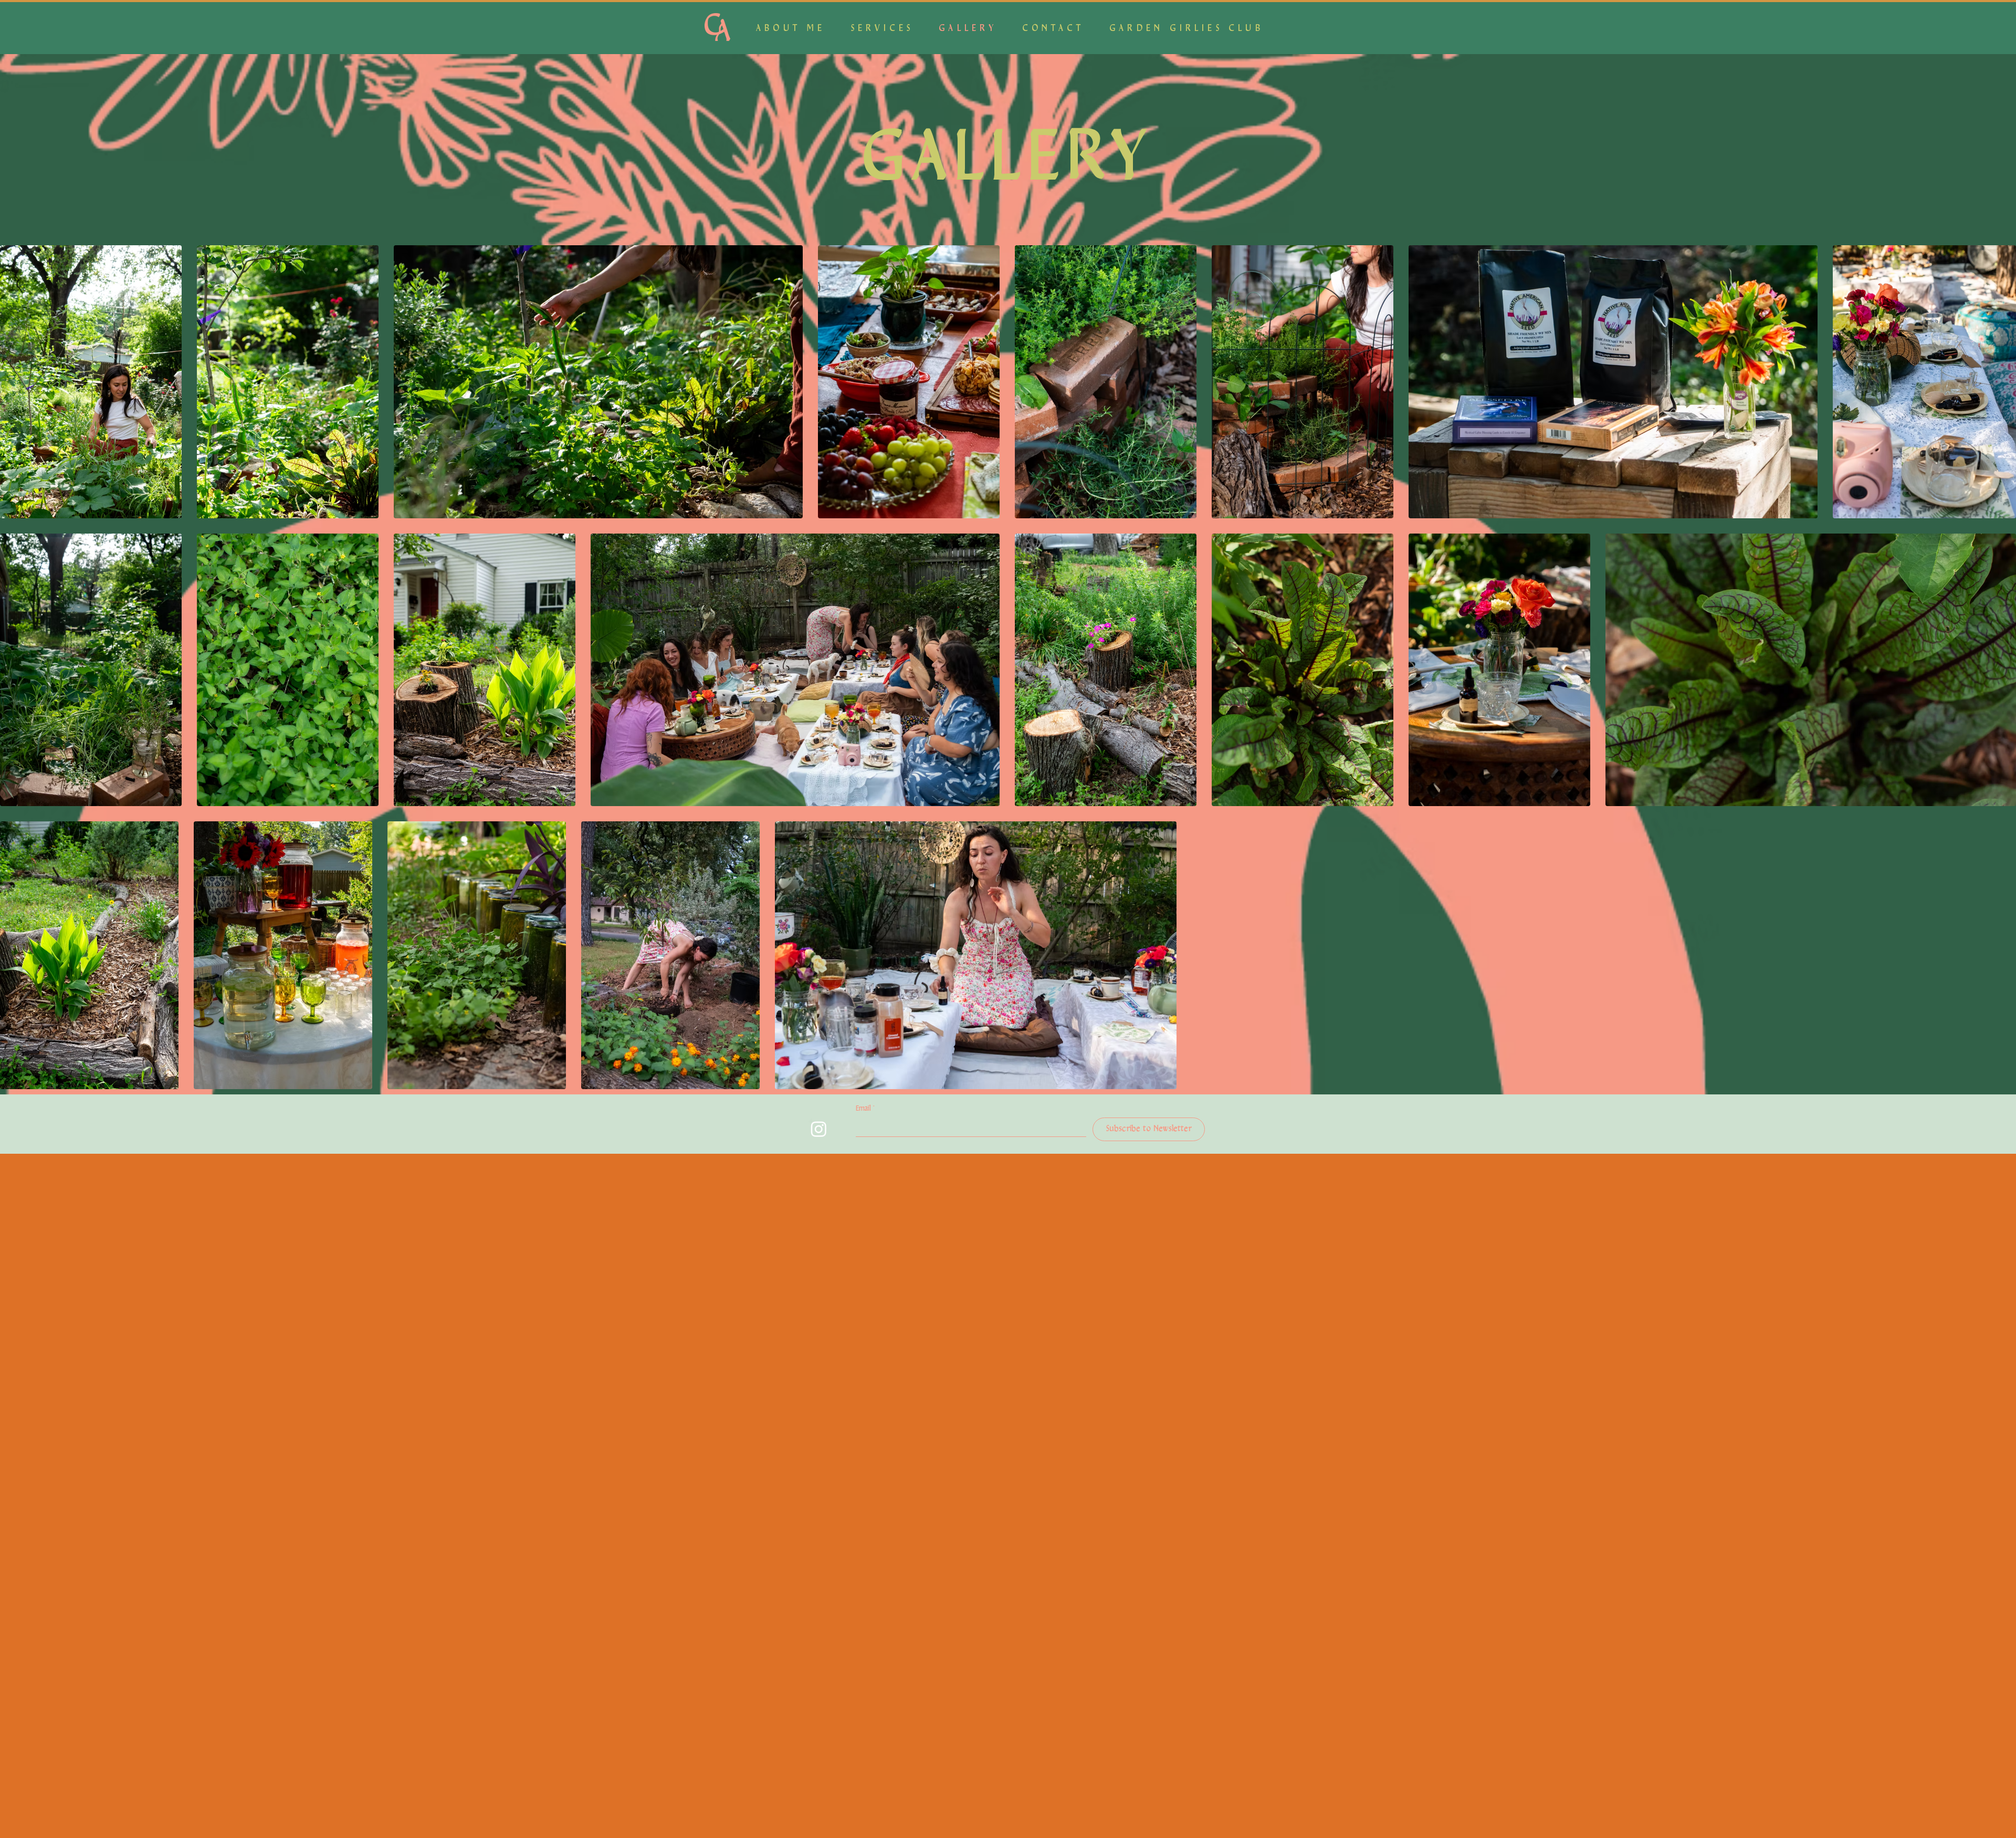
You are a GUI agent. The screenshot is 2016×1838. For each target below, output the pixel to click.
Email (865, 1109)
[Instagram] (819, 1129)
